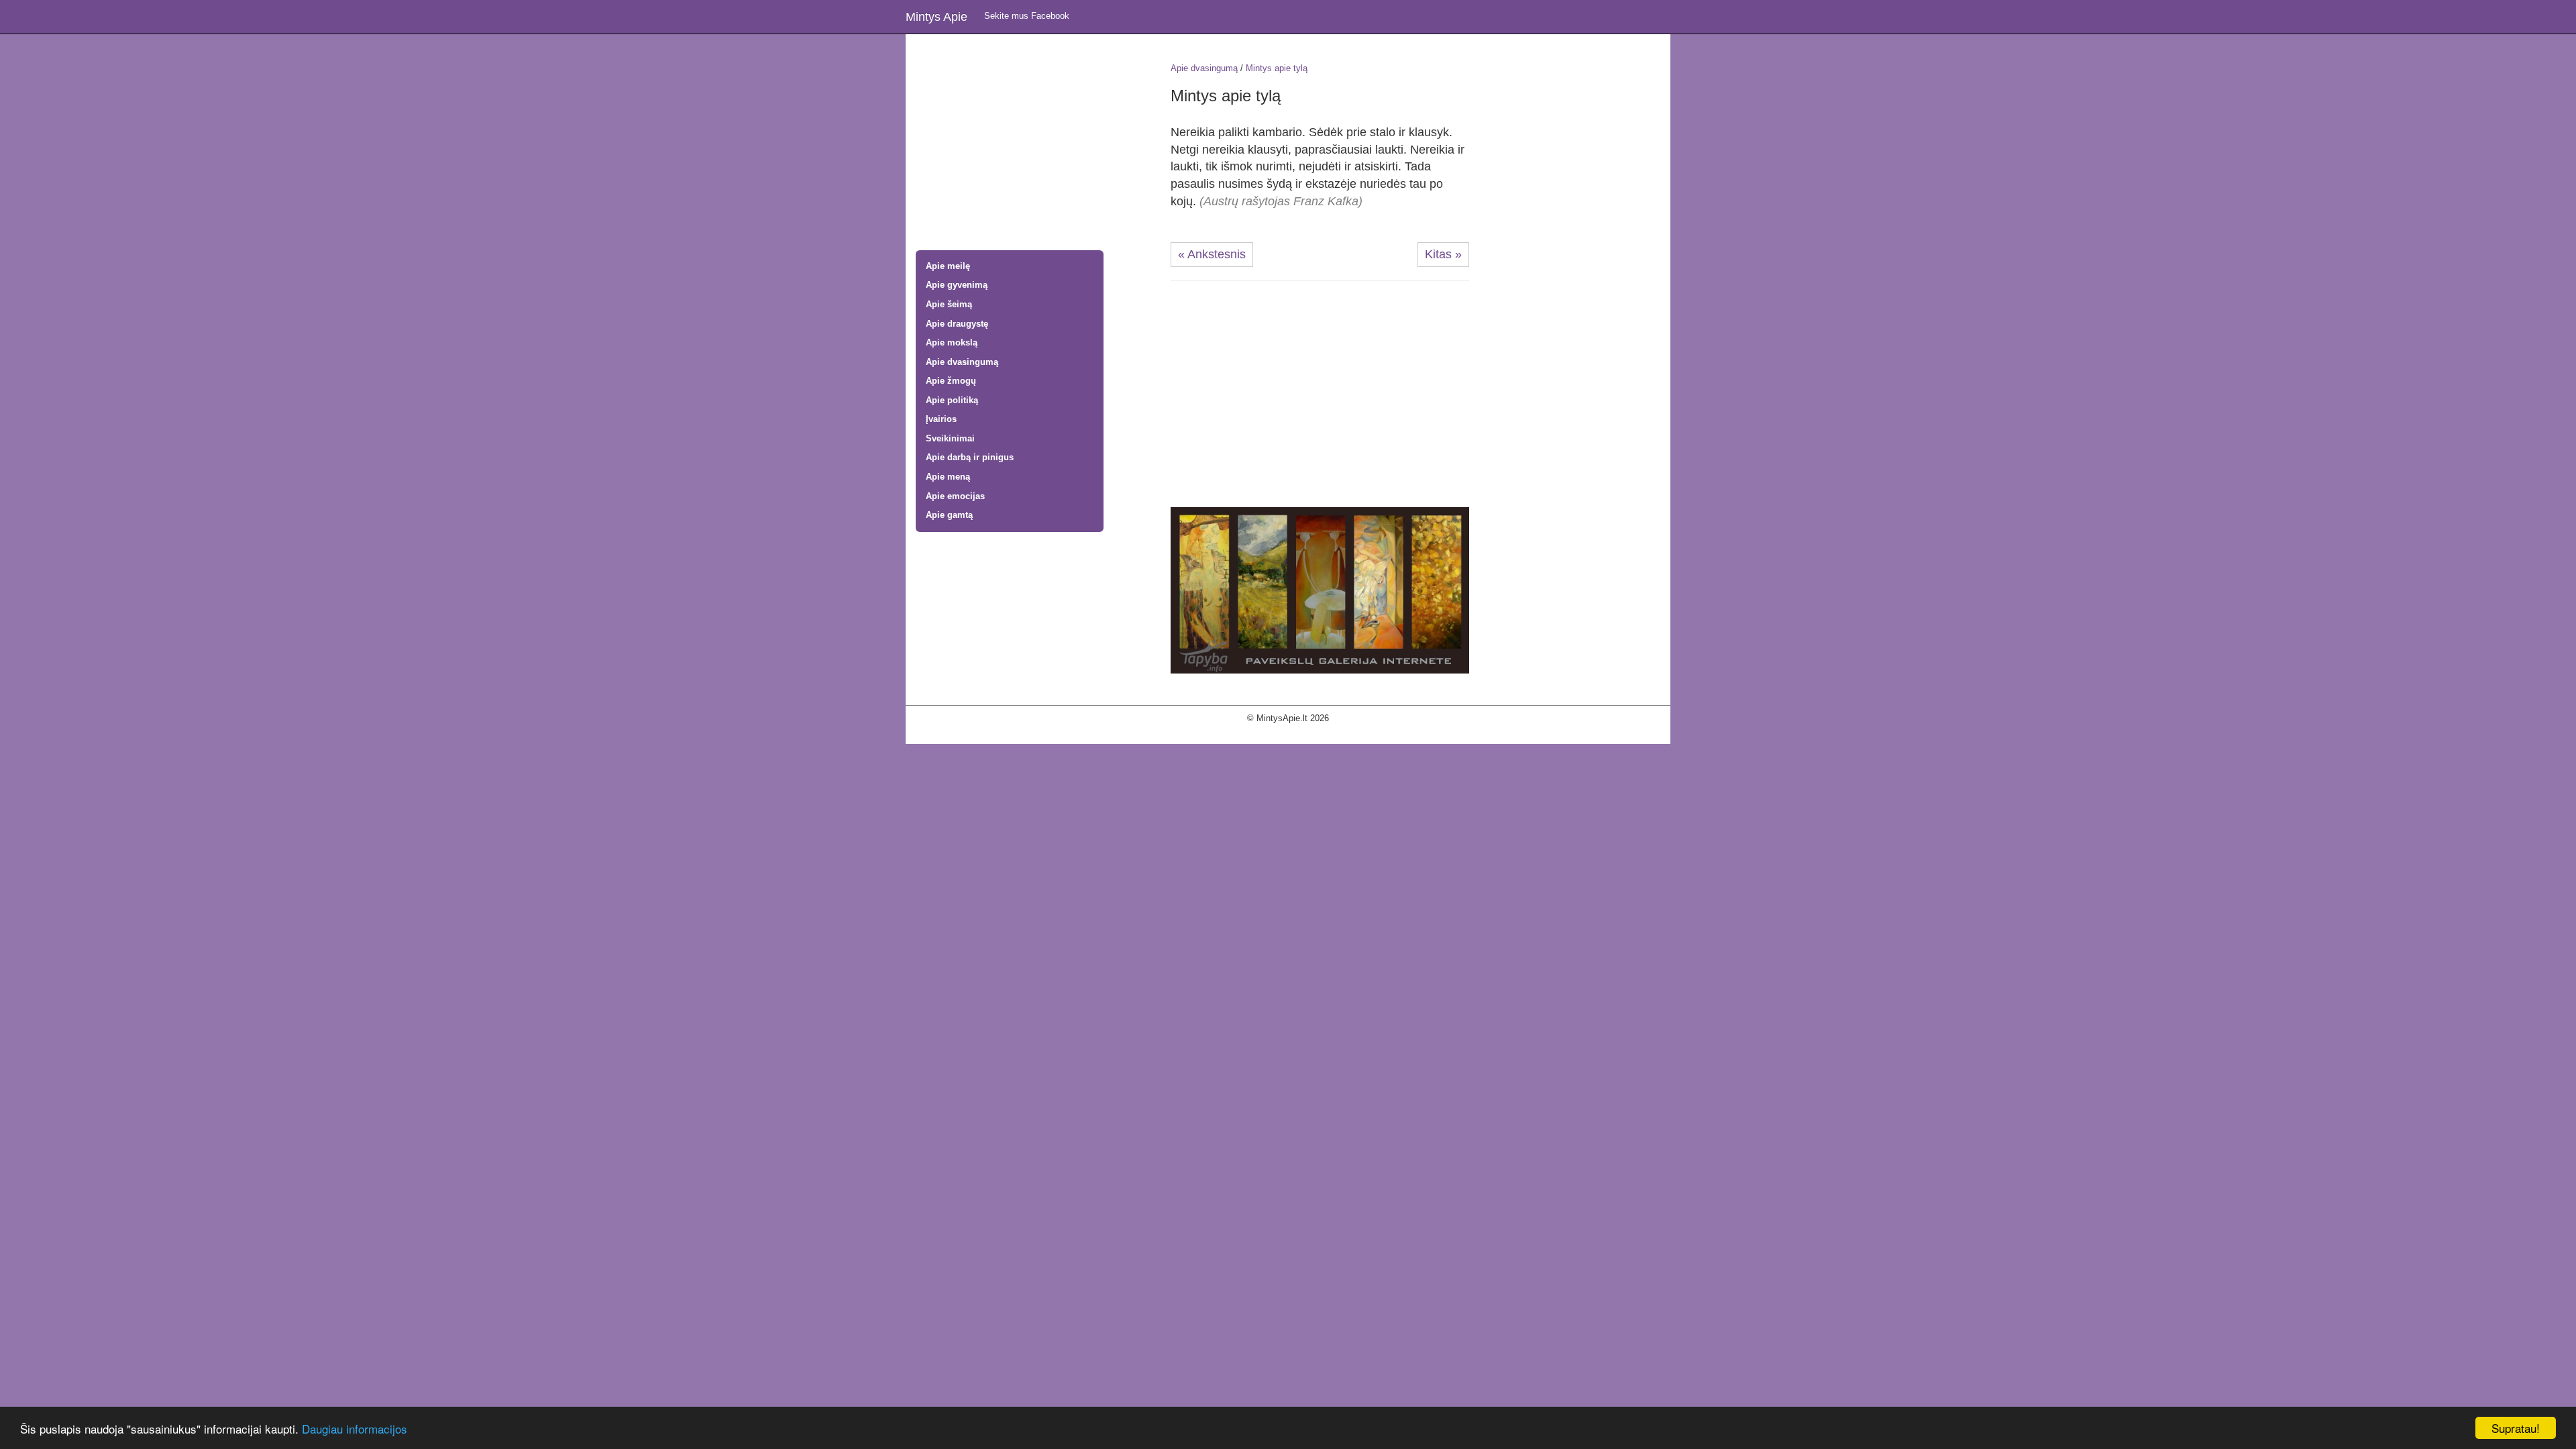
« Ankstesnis (1212, 254)
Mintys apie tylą (1277, 68)
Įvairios (941, 419)
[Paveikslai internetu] (1320, 589)
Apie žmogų (951, 381)
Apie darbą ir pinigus (970, 457)
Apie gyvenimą (957, 285)
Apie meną (948, 477)
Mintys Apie (936, 17)
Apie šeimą (949, 304)
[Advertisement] (1033, 144)
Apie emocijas (955, 496)
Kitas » (1443, 254)
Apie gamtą (949, 515)
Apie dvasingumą (962, 362)
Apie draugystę (957, 324)
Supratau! (2516, 1428)
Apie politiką (952, 400)
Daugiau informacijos (355, 1429)
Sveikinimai (950, 438)
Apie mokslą (952, 342)
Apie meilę (948, 266)
